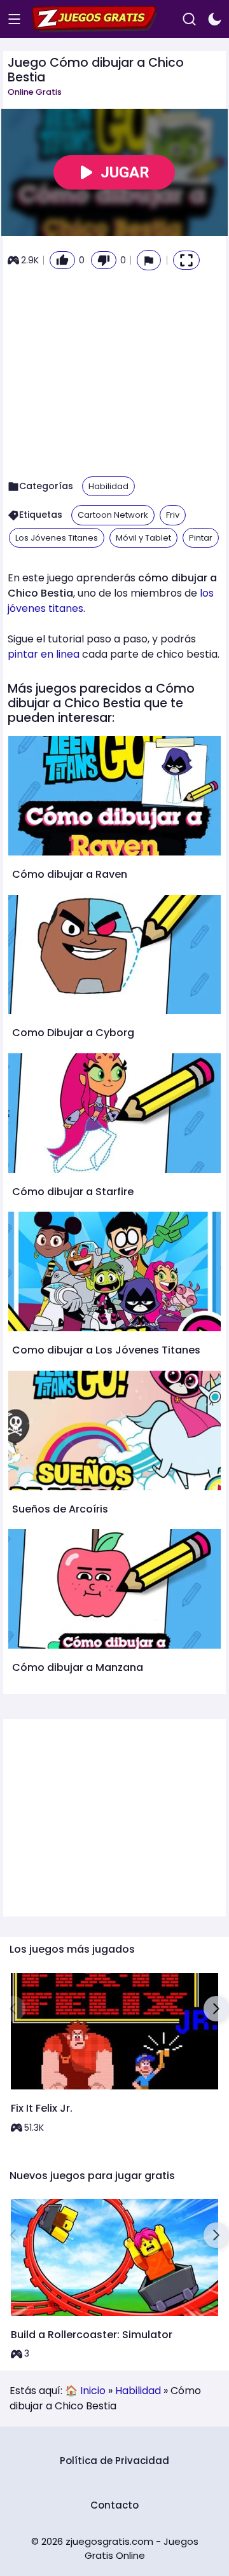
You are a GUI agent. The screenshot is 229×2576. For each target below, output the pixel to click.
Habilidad (108, 486)
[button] (149, 260)
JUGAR (125, 172)
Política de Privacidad (114, 2461)
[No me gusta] (104, 260)
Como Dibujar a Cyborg (73, 1033)
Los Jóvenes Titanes (57, 538)
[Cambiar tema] (215, 19)
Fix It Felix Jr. (42, 2108)
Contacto (114, 2505)
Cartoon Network (113, 515)
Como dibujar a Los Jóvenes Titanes (106, 1350)
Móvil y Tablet (143, 538)
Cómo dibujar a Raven (70, 874)
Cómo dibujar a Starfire (73, 1192)
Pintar (201, 538)
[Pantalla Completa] (186, 260)
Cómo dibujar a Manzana (78, 1667)
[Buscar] (189, 19)
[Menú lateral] (14, 19)
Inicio (93, 2391)
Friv (173, 515)
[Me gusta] (62, 260)
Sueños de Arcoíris (60, 1509)
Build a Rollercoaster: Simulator (92, 2335)
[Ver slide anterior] (13, 2009)
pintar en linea (44, 654)
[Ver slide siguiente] (216, 2009)
